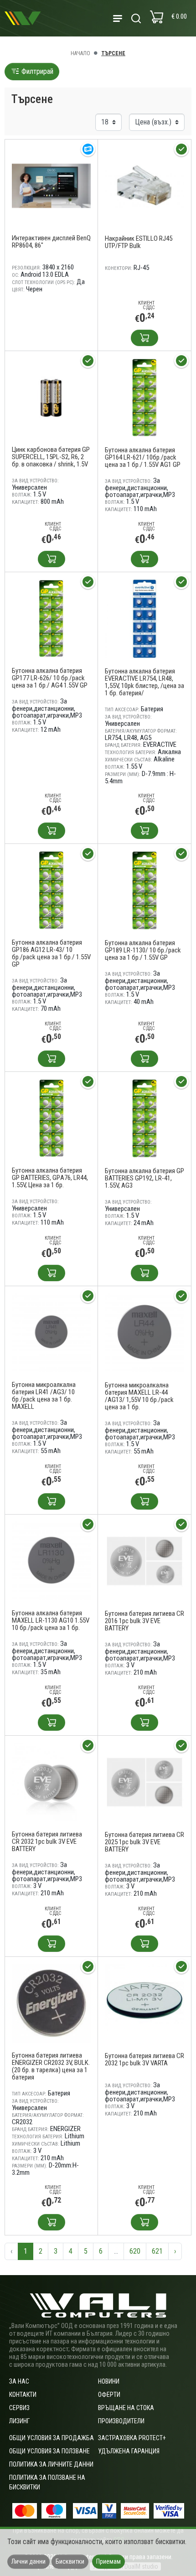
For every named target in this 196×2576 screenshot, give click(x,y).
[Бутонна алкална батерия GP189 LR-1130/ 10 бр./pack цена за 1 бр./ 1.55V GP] (144, 890)
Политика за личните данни (51, 2464)
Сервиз (19, 2408)
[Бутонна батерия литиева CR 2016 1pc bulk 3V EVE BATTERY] (144, 1560)
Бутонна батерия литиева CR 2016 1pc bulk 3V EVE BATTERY (144, 1621)
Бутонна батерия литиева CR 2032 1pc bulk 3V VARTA (144, 2059)
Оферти (109, 2395)
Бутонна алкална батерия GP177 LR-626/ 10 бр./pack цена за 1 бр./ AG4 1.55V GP (50, 678)
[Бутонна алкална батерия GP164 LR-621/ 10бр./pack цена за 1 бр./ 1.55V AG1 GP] (144, 397)
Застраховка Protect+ (132, 2438)
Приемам (108, 2561)
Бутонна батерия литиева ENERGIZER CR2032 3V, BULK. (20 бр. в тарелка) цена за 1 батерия (51, 2066)
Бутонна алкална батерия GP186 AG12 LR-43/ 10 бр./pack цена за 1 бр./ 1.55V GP (51, 953)
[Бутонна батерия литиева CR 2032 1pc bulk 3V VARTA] (144, 2003)
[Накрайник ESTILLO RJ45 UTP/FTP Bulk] (144, 185)
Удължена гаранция (129, 2451)
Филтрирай (36, 71)
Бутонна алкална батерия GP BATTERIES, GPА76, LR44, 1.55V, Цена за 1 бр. (50, 1178)
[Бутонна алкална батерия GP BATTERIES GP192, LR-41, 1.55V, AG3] (144, 1118)
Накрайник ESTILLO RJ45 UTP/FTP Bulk (139, 242)
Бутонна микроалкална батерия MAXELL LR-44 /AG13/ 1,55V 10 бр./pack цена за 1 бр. (139, 1396)
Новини (109, 2381)
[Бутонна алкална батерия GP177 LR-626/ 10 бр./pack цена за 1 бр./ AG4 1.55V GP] (51, 618)
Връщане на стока (126, 2408)
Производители (121, 2421)
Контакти (23, 2395)
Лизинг (19, 2421)
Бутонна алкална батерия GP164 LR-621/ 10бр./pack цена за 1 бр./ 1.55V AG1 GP (143, 457)
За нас (19, 2381)
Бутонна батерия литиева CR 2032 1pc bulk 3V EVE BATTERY (47, 1841)
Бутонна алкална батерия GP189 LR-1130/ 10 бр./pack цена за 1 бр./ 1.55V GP (143, 950)
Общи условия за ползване (49, 2451)
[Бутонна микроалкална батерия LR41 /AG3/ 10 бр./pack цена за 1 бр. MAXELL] (51, 1332)
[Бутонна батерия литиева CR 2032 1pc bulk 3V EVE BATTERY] (51, 1782)
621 (157, 2251)
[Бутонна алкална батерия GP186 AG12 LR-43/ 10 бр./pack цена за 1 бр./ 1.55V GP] (51, 890)
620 (135, 2251)
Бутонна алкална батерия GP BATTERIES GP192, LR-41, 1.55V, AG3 (144, 1178)
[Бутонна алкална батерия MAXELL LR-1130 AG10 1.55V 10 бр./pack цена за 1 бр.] (51, 1560)
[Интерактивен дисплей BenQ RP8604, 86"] (51, 185)
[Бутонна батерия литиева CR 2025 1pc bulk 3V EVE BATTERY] (144, 1782)
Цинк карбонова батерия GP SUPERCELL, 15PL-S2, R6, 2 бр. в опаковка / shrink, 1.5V (51, 457)
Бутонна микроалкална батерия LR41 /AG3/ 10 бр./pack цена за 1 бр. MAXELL (44, 1396)
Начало (80, 53)
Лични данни (28, 2561)
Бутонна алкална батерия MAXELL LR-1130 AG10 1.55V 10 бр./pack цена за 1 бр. (51, 1620)
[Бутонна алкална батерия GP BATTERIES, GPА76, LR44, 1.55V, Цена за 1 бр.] (51, 1118)
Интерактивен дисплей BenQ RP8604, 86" (51, 242)
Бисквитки (70, 2561)
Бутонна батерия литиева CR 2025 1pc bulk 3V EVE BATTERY (144, 1842)
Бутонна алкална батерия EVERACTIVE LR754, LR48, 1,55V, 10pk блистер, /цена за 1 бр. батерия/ (144, 682)
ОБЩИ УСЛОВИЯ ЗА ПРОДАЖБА (52, 2438)
